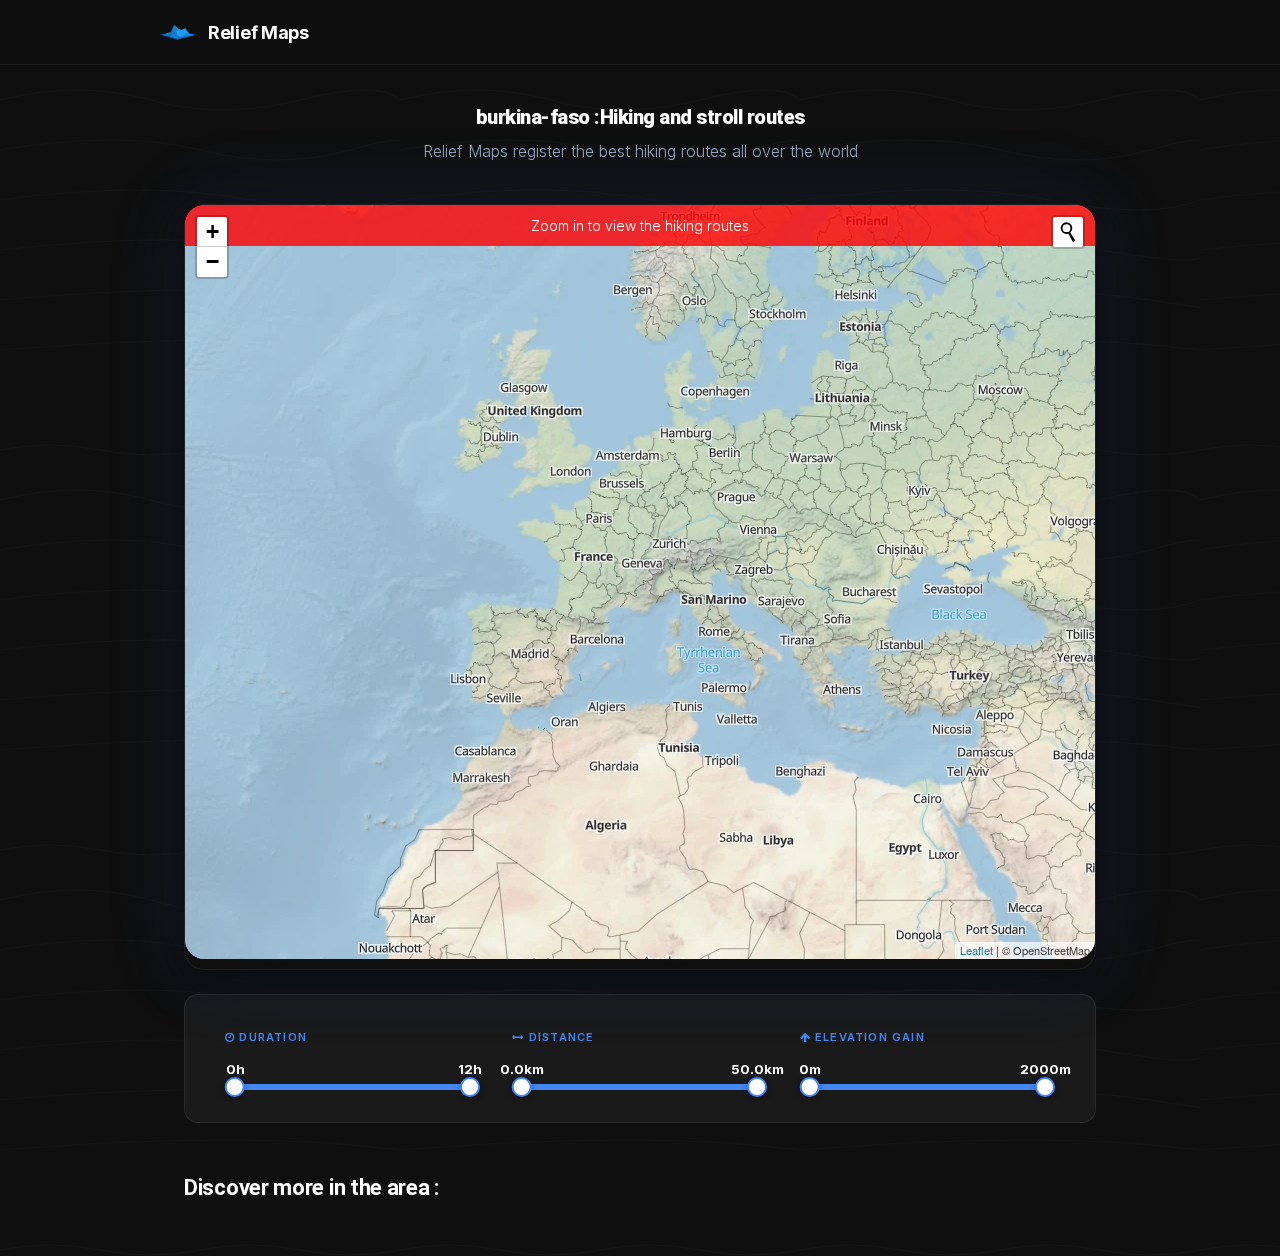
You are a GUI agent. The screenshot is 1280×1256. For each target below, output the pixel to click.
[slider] (235, 1087)
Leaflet (976, 950)
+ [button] (212, 231)
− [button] (212, 261)
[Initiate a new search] (1068, 232)
